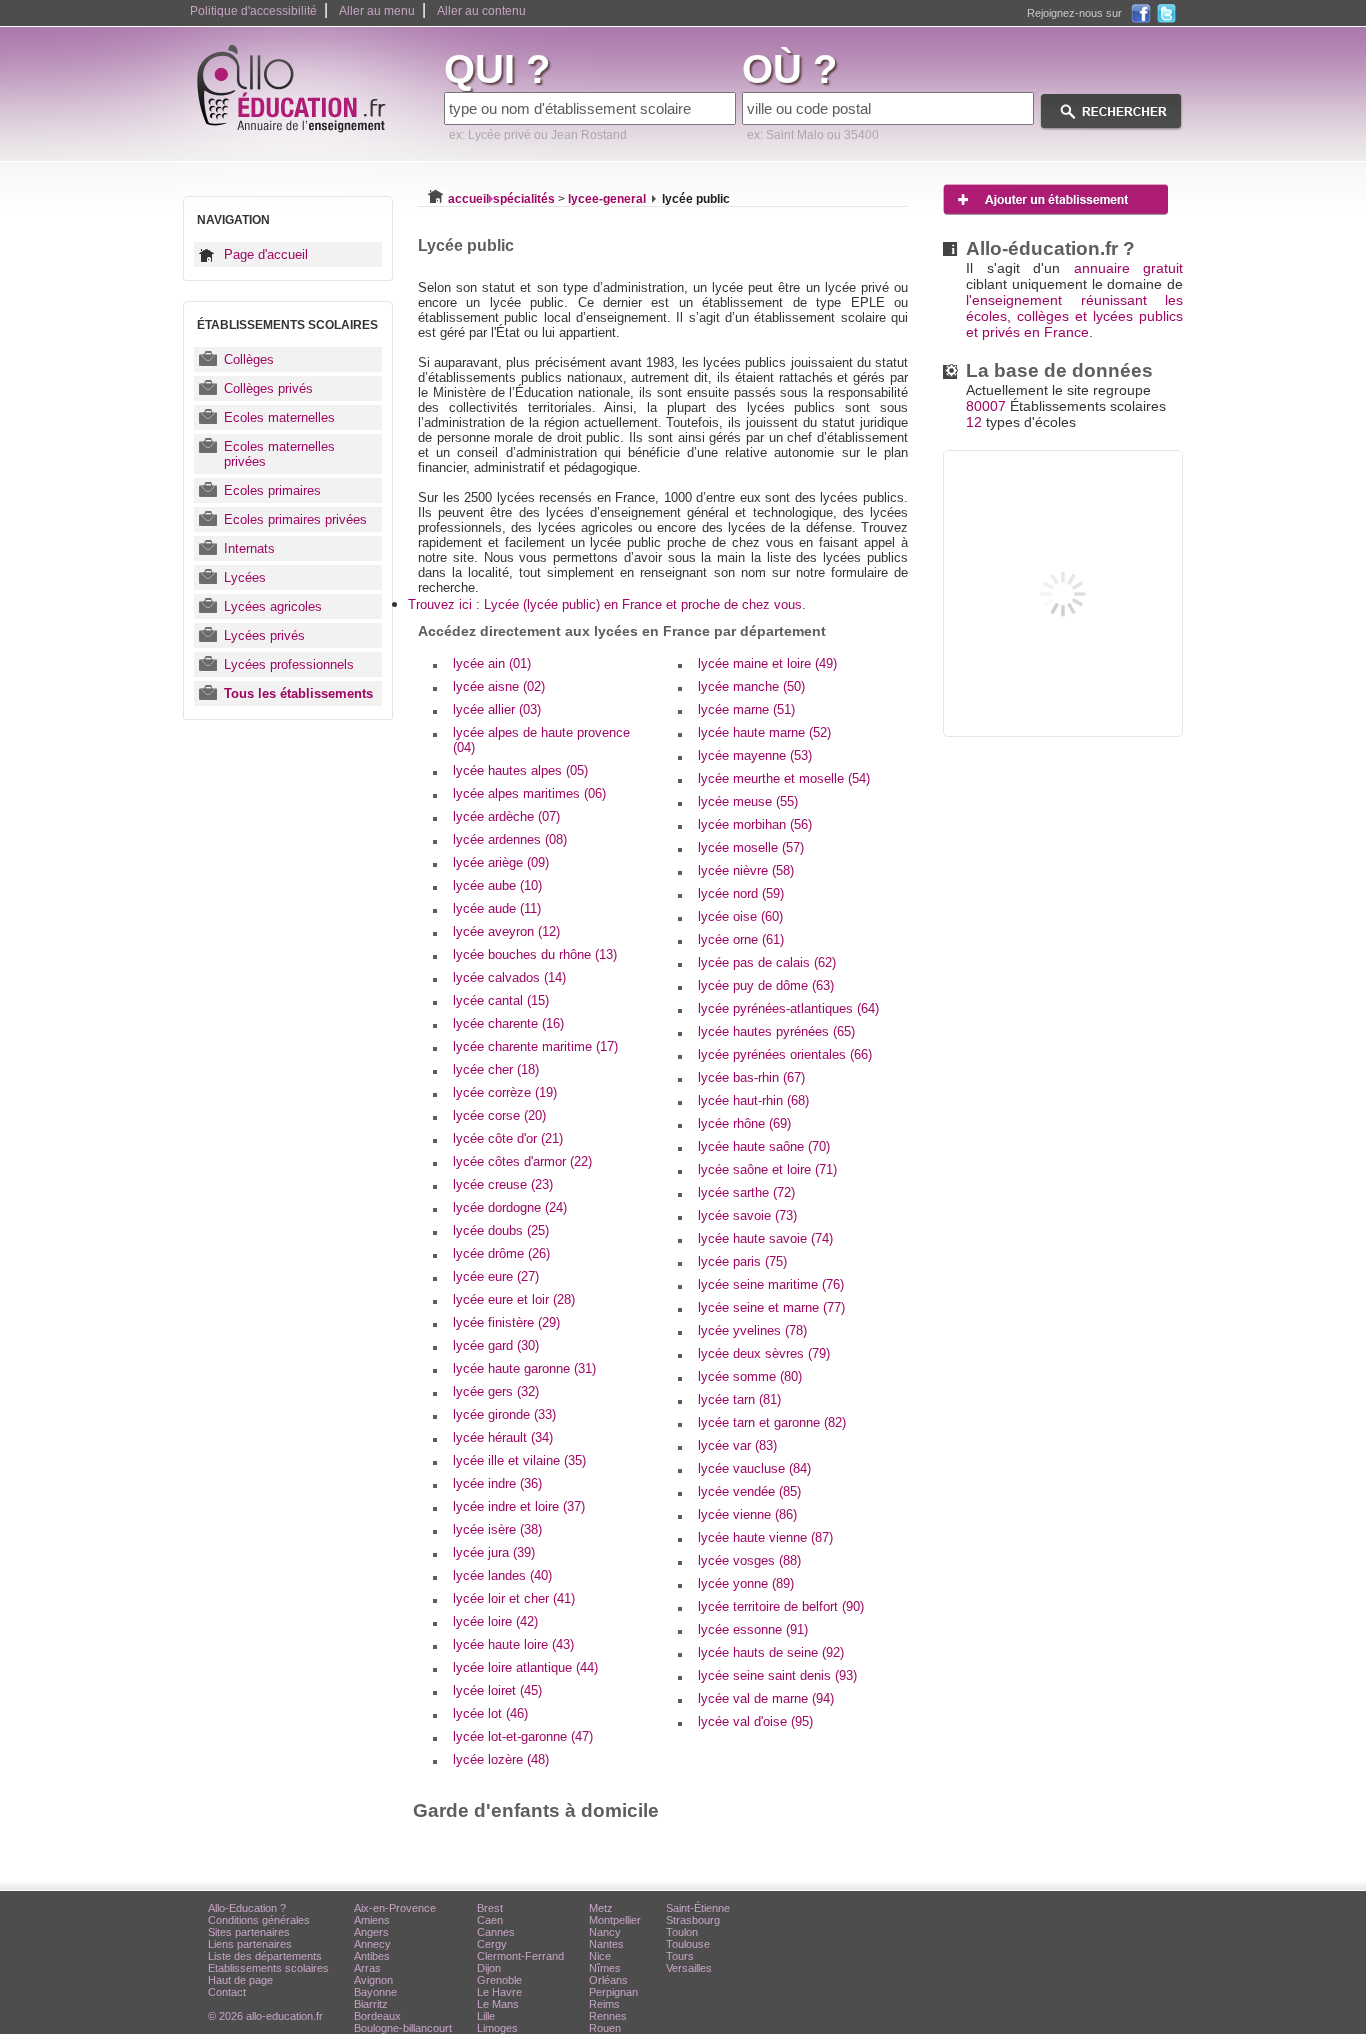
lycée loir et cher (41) (514, 1598)
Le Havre (499, 1992)
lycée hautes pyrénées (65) (776, 1031)
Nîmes (605, 1968)
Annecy (372, 1944)
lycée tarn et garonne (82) (772, 1422)
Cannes (496, 1932)
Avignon (373, 1980)
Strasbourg (693, 1920)
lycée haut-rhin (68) (753, 1100)
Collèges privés (268, 388)
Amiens (372, 1920)
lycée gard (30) (496, 1345)
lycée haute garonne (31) (524, 1368)
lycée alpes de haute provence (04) (541, 740)
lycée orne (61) (741, 939)
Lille (486, 2016)
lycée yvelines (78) (752, 1330)
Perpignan (613, 1992)
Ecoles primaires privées (295, 519)
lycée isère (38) (497, 1529)
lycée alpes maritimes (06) (529, 793)
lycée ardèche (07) (506, 816)
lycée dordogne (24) (510, 1207)
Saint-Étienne (698, 1908)
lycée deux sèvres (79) (764, 1353)
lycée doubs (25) (501, 1230)
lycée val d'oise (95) (755, 1721)
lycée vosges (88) (749, 1560)
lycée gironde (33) (504, 1414)
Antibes (372, 1956)
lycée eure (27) (496, 1276)
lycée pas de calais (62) (767, 962)
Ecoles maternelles (279, 417)
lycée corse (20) (499, 1115)
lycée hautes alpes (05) (520, 770)
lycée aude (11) (497, 908)
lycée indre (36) (497, 1483)
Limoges (497, 2028)
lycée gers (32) (496, 1391)
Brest (490, 1908)
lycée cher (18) (496, 1069)
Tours (680, 1956)
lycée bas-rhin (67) (751, 1077)
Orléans (608, 1980)
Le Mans (498, 2004)
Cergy (492, 1944)
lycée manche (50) (751, 686)
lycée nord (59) (741, 893)
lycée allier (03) (497, 709)
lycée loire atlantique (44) (525, 1667)
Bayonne (375, 1992)
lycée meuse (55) (748, 801)
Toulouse (688, 1944)
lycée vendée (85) (749, 1491)
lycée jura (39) (494, 1552)
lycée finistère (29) (506, 1322)
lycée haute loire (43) (513, 1644)
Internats (249, 548)
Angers (371, 1932)
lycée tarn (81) (739, 1399)
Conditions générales (259, 1920)
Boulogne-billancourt (403, 2028)
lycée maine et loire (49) (767, 663)
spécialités (524, 199)
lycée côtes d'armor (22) (522, 1161)
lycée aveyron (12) (506, 931)
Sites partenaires (249, 1932)
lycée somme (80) (750, 1376)
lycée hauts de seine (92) (771, 1652)
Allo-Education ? (247, 1908)
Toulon (682, 1932)
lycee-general (607, 199)
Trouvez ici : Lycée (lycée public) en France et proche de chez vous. (607, 604)
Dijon (489, 1968)
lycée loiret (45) (497, 1690)
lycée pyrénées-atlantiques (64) (788, 1008)
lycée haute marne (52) (764, 732)
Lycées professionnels (289, 664)
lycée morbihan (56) (755, 824)
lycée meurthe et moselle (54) (784, 778)
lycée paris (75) (742, 1261)
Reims (604, 2004)
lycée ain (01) (492, 663)
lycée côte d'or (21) (508, 1138)
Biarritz (371, 2004)
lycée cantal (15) (501, 1000)
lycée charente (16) (508, 1023)
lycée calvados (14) (509, 977)
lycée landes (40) (502, 1575)
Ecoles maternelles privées (279, 454)
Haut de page (240, 1980)
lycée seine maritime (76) (771, 1284)
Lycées (245, 577)
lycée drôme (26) (501, 1253)
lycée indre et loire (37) (519, 1506)
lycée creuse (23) (503, 1184)
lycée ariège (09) (501, 862)
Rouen (605, 2028)
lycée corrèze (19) (505, 1092)
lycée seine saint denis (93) (777, 1675)
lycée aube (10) (497, 885)
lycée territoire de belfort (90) (781, 1606)
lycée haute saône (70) (764, 1146)
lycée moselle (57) (751, 847)
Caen (490, 1920)
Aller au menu (377, 11)
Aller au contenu (481, 11)
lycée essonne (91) (753, 1629)
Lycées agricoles (273, 606)
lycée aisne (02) (499, 686)
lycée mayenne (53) (755, 755)
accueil (468, 199)
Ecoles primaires (272, 490)
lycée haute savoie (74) (765, 1238)
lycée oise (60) (740, 916)
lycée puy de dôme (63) (766, 985)
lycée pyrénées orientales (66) (785, 1054)
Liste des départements (265, 1956)
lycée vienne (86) (747, 1514)
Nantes (606, 1944)
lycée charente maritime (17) (535, 1046)
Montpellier (615, 1920)
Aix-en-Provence (395, 1908)
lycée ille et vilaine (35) (519, 1460)
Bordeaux (377, 2016)
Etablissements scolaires (268, 1968)
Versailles (689, 1968)
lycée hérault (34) (503, 1437)
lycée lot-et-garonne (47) (523, 1736)
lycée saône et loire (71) (767, 1169)
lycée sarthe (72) (746, 1192)
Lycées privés (264, 635)
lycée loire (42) (495, 1621)
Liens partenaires (250, 1944)
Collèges (249, 359)
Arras (367, 1968)
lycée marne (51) (746, 709)
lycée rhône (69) (744, 1123)
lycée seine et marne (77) (771, 1307)
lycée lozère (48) (501, 1759)
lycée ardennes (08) (510, 839)
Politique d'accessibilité (253, 11)
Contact (227, 1992)
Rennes (608, 2016)
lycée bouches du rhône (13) (535, 954)
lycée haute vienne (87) (765, 1537)
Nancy (605, 1932)
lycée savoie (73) (747, 1215)
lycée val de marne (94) (766, 1698)
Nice (600, 1956)
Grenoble (499, 1980)
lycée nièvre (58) (746, 870)
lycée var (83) (737, 1445)
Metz (601, 1908)
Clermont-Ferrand (520, 1956)
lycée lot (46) (490, 1713)
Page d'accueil (266, 254)
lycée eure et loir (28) (514, 1299)
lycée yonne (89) (746, 1583)
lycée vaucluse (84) (754, 1468)
